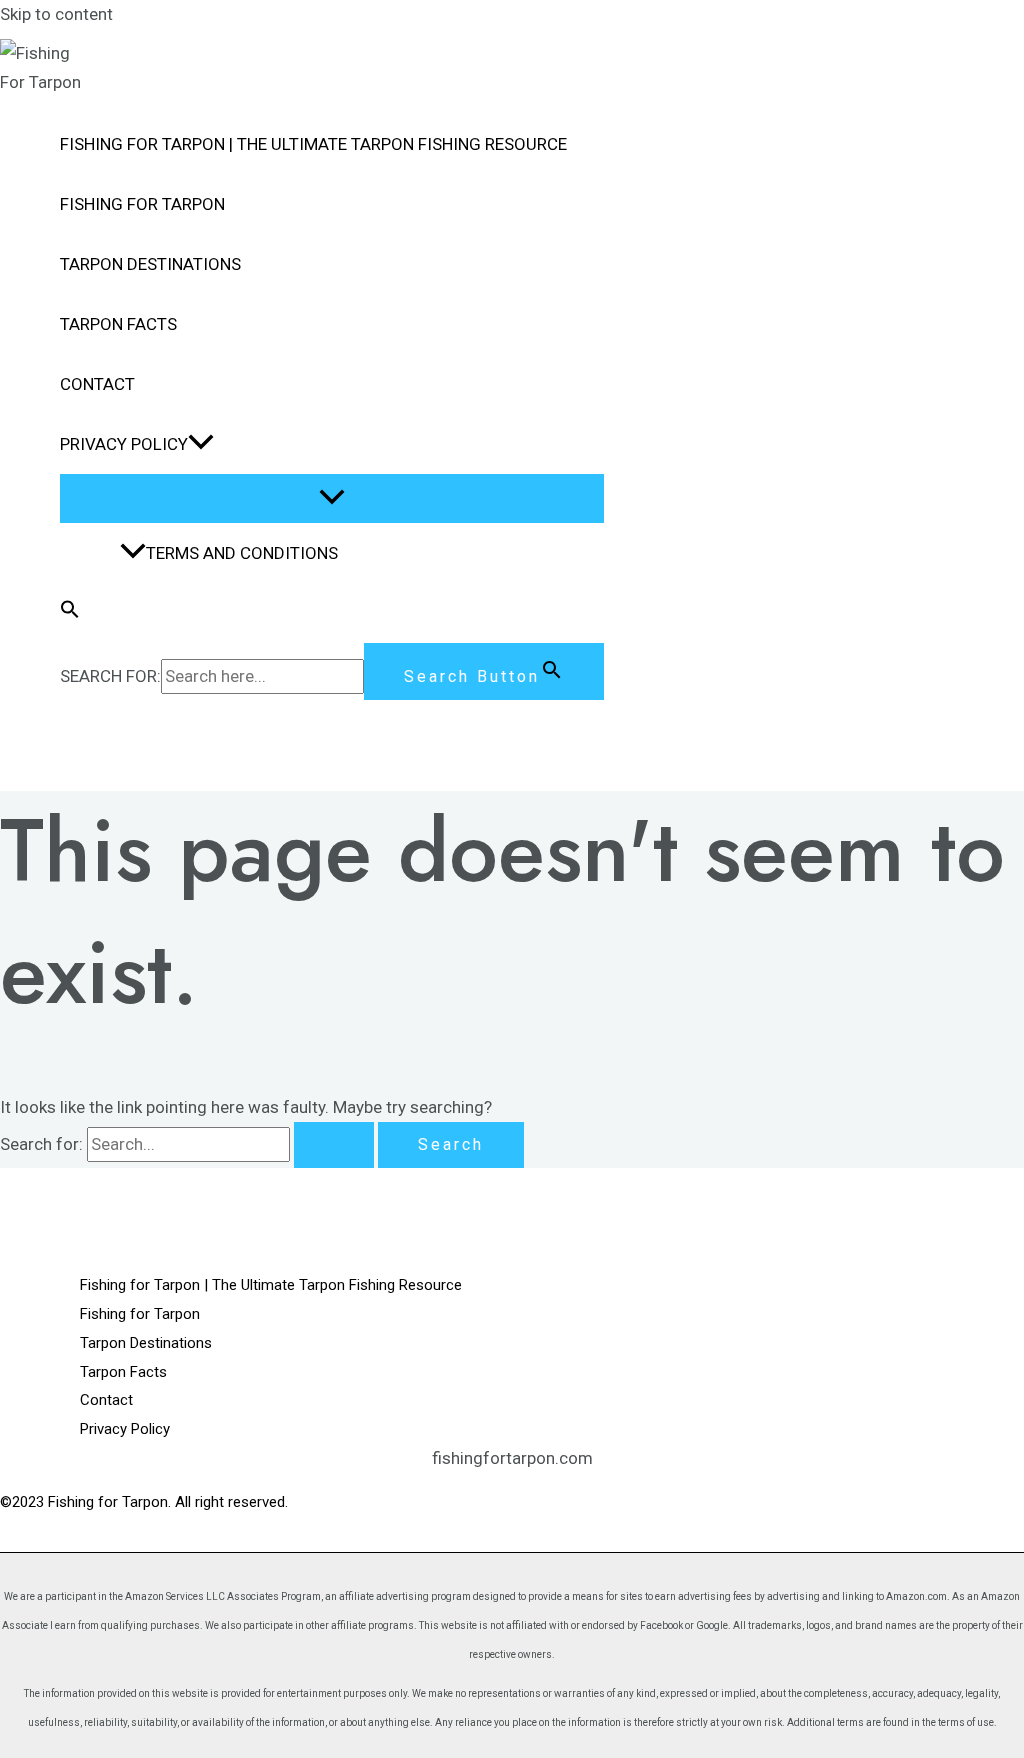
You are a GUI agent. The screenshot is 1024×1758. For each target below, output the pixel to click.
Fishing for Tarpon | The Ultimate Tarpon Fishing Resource (313, 144)
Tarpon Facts (118, 324)
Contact (97, 384)
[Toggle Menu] (332, 498)
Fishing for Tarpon (142, 204)
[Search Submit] (334, 1145)
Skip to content (56, 14)
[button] (201, 444)
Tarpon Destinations (150, 264)
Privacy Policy (124, 444)
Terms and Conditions (242, 553)
